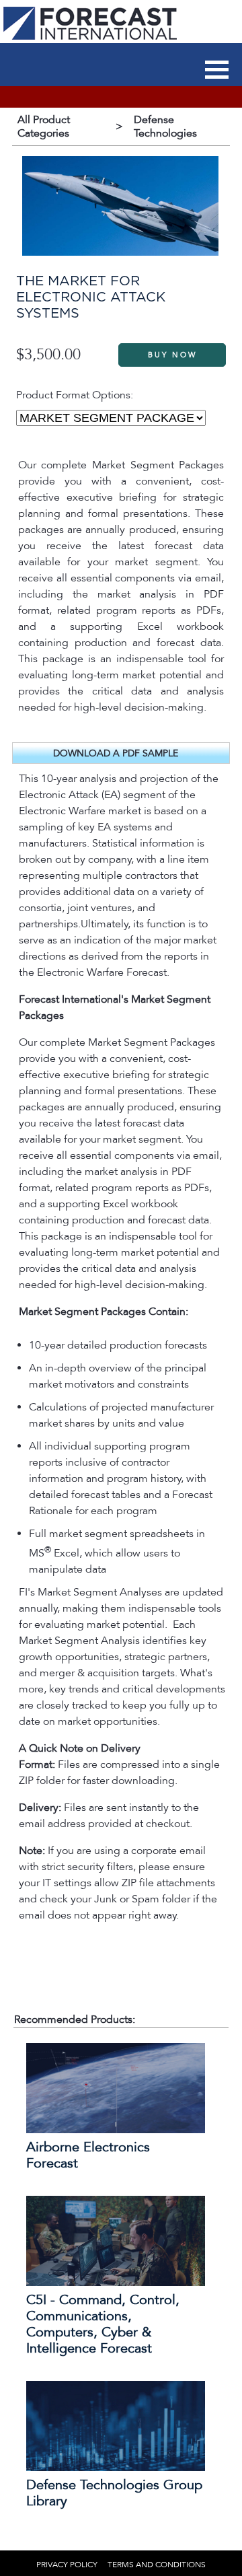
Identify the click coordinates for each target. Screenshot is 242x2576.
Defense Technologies (165, 127)
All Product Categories (44, 127)
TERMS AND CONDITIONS (157, 2565)
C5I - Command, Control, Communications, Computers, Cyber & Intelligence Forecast (103, 2324)
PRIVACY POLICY (67, 2565)
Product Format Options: (75, 395)
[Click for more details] (116, 2130)
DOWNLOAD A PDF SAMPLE (116, 753)
